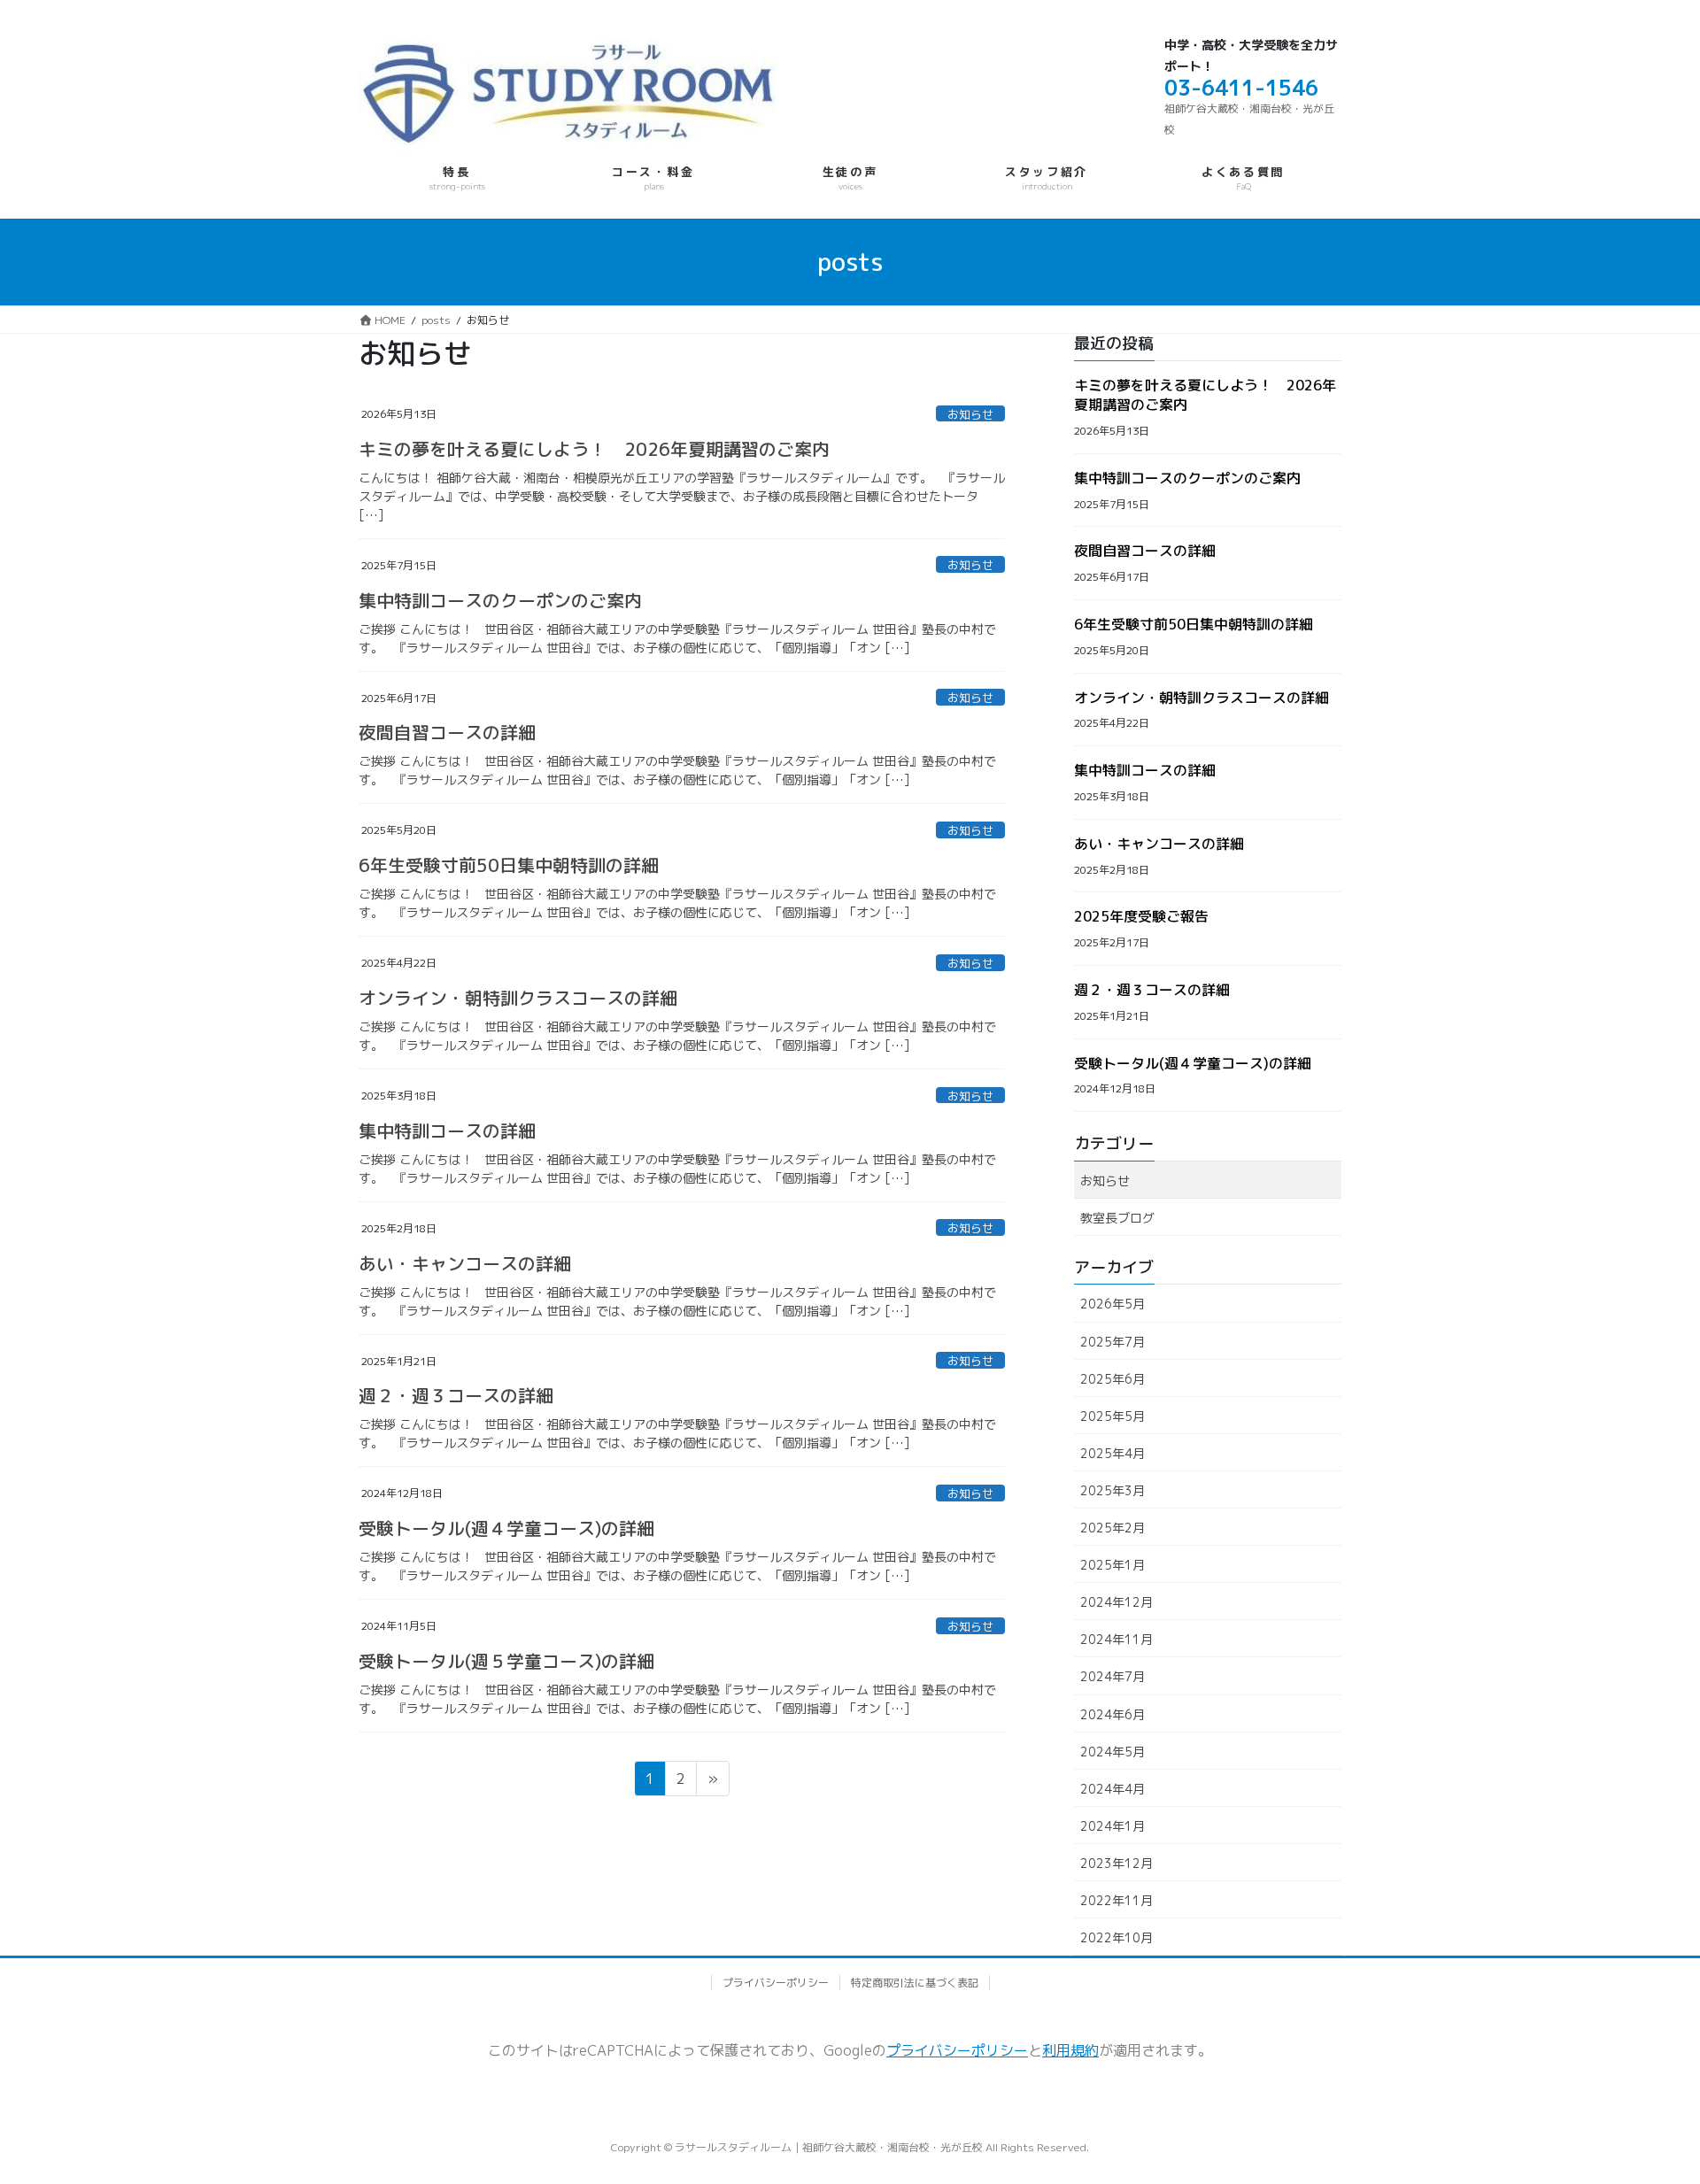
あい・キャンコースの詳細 (465, 1263)
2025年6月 (1113, 1379)
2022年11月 (1117, 1900)
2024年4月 (1113, 1789)
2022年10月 (1117, 1937)
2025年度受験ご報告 (1141, 916)
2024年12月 (1117, 1602)
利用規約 (1070, 2050)
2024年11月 (1117, 1639)
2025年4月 (1113, 1453)
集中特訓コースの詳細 (447, 1131)
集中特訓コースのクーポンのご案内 (500, 600)
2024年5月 (1113, 1752)
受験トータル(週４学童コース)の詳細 (506, 1528)
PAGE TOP (1632, 2087)
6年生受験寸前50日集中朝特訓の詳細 (509, 865)
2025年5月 (1113, 1416)
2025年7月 (1113, 1342)
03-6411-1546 (1241, 88)
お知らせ (970, 414)
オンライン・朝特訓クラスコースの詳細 (518, 998)
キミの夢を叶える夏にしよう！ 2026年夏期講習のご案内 (594, 449)
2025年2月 (1113, 1528)
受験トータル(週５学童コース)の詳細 (506, 1661)
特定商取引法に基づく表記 (915, 1983)
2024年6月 (1113, 1714)
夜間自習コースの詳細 (447, 732)
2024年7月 (1113, 1676)
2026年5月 (1113, 1304)
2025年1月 (1113, 1565)
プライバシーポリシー (776, 1983)
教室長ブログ (1117, 1218)
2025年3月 (1113, 1490)
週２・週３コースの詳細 (456, 1395)
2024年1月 (1113, 1826)
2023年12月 (1117, 1863)
